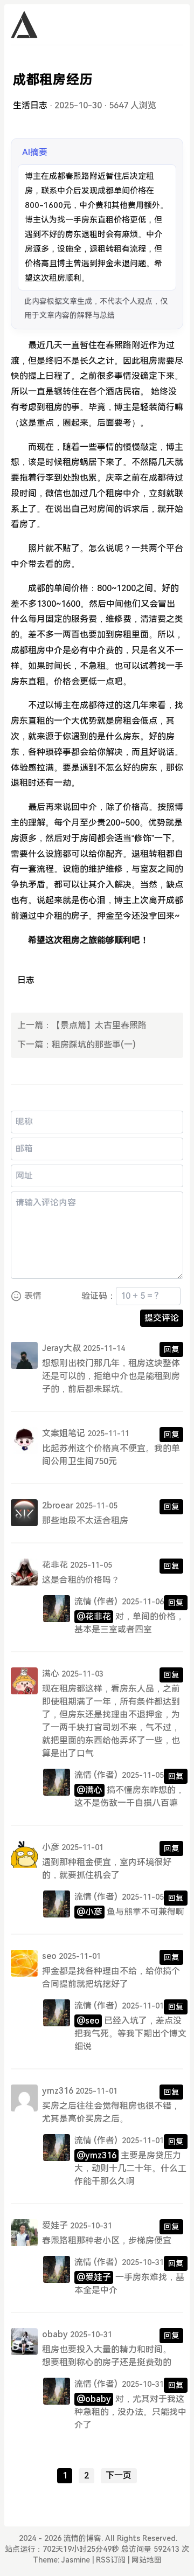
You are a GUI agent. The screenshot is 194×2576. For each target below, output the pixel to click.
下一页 (119, 2475)
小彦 (51, 1847)
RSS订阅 (111, 2560)
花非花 (55, 1565)
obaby (55, 2334)
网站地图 (147, 2560)
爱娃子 (55, 2225)
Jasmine (76, 2560)
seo (49, 1956)
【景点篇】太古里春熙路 (99, 1025)
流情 (83, 1601)
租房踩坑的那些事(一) (94, 1045)
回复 (171, 1349)
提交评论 (162, 1318)
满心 (51, 1674)
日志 (26, 980)
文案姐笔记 (64, 1433)
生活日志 (30, 105)
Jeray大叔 (61, 1348)
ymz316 (58, 2091)
